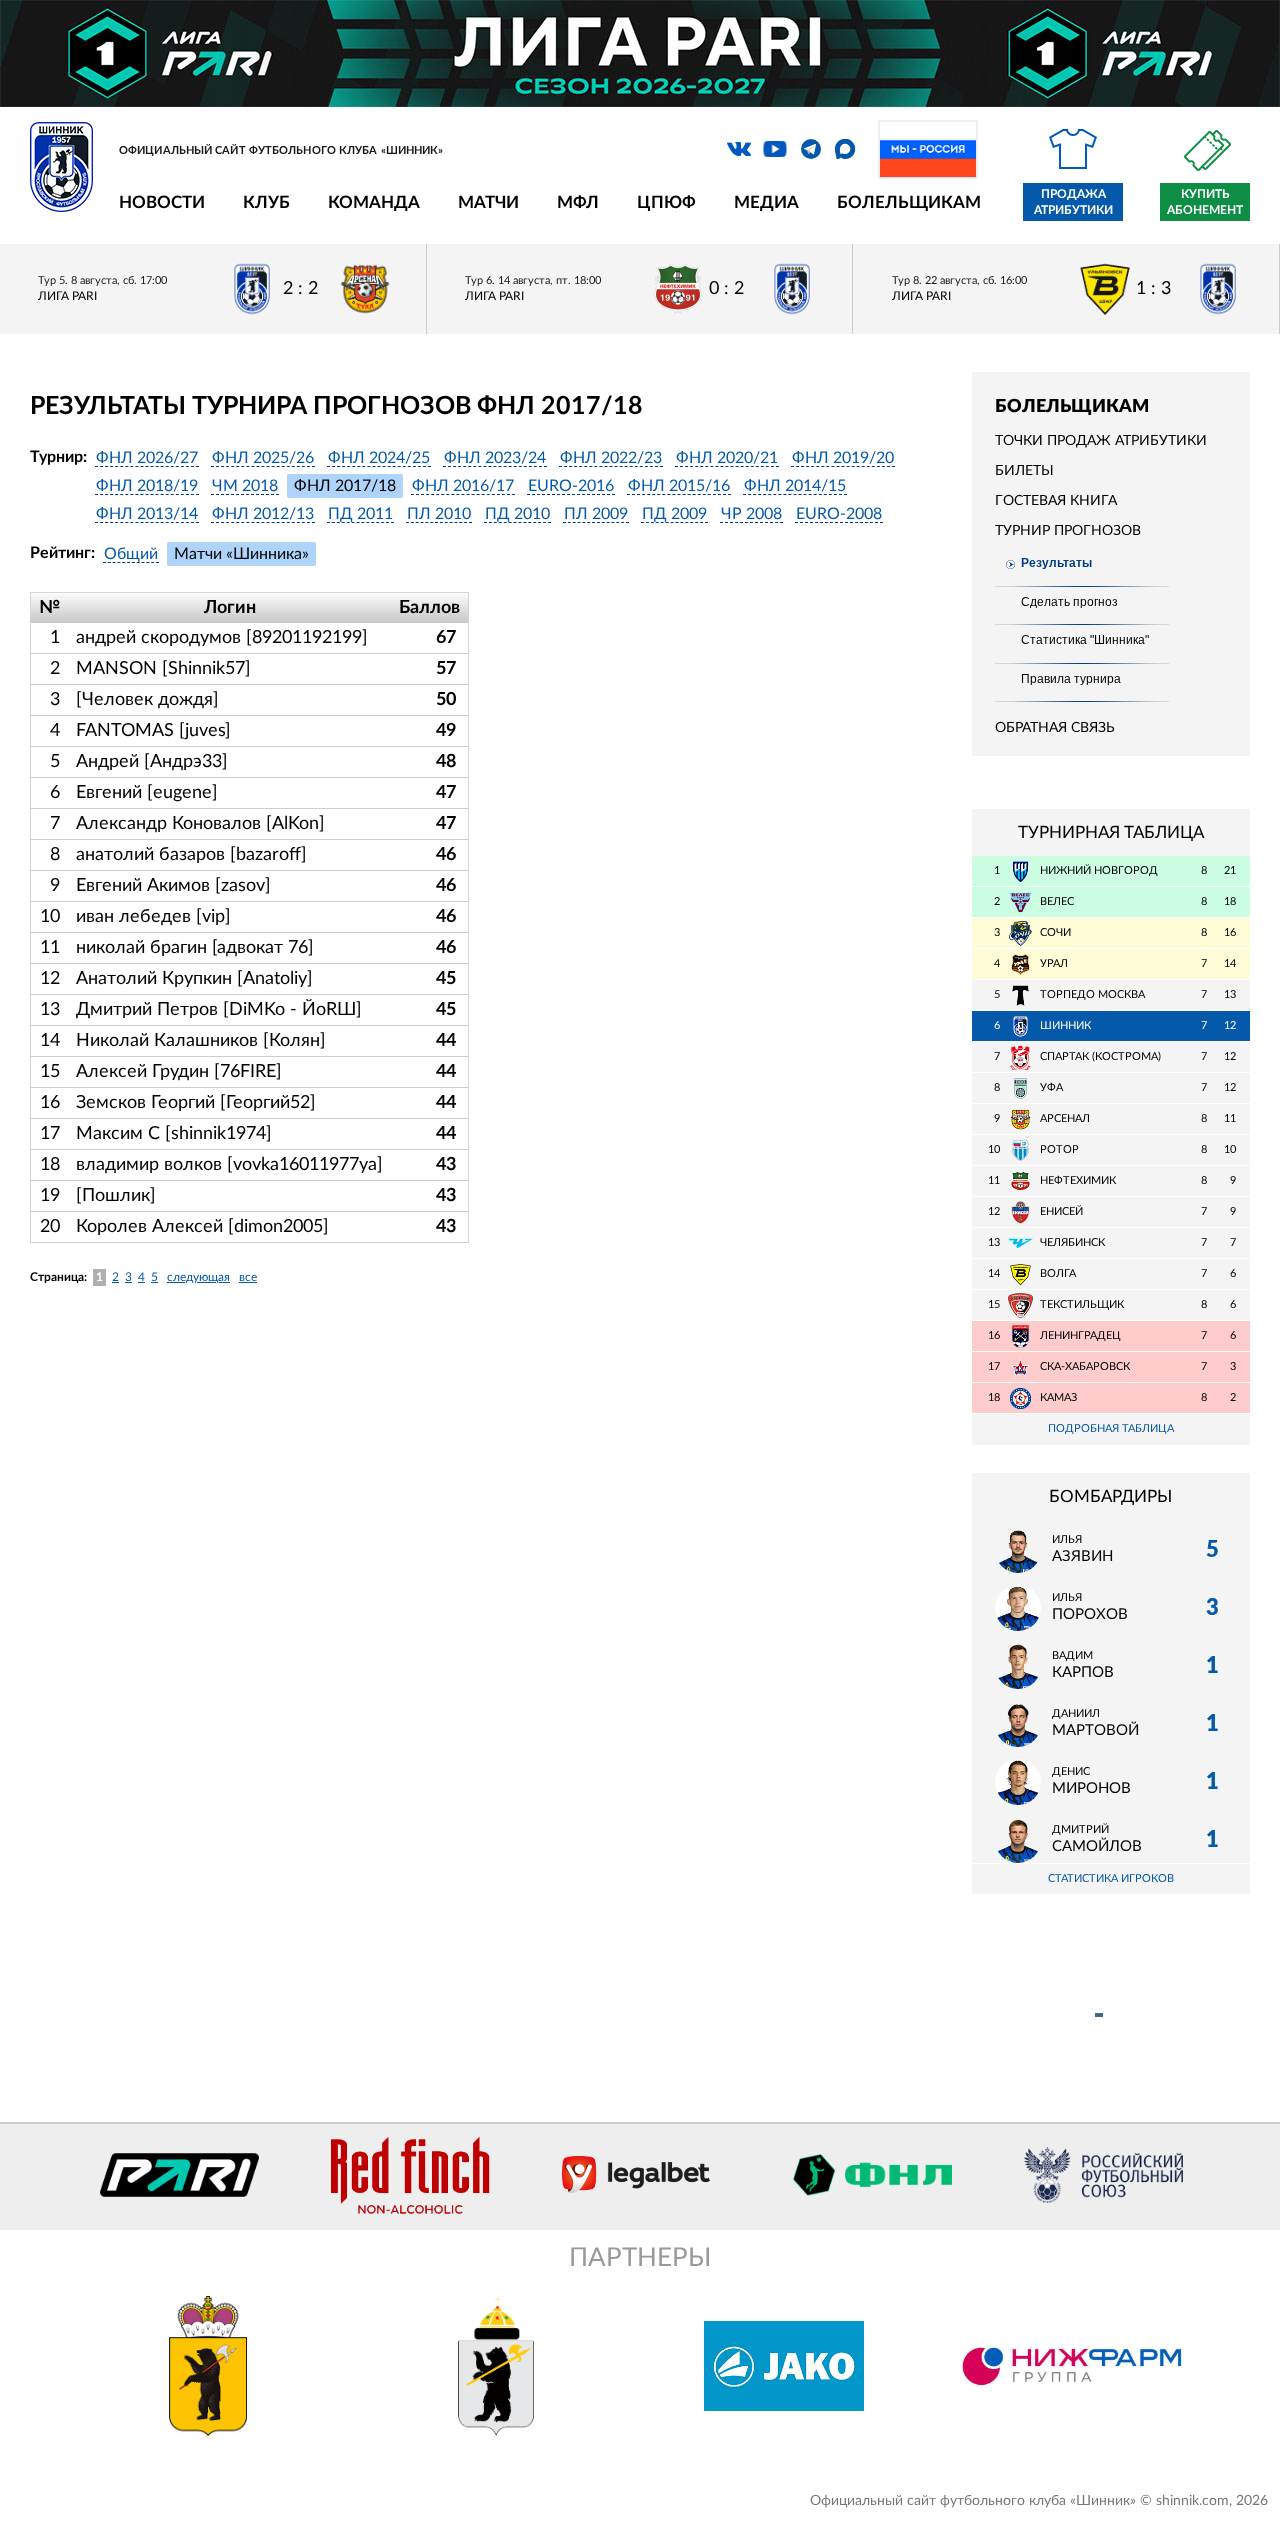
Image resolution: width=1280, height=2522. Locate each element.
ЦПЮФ (666, 202)
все (248, 1277)
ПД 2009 (674, 514)
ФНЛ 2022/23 (611, 458)
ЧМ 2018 (245, 486)
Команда (374, 202)
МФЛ (578, 202)
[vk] (739, 149)
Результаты (1056, 563)
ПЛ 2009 (596, 514)
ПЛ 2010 (439, 514)
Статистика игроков (1111, 1878)
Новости (162, 202)
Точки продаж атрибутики (1101, 441)
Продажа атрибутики (1073, 202)
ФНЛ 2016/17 (463, 486)
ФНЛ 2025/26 (263, 458)
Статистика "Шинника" (1085, 640)
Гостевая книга (1056, 501)
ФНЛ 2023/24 (495, 458)
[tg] (811, 149)
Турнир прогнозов (1068, 531)
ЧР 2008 (751, 514)
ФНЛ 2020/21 (727, 458)
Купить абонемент (1205, 202)
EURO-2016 (571, 486)
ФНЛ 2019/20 (843, 458)
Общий (131, 554)
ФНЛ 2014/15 (795, 486)
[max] (845, 149)
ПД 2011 (360, 514)
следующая (198, 1277)
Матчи (488, 202)
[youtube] (775, 149)
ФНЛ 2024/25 (379, 458)
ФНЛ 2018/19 (147, 486)
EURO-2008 (839, 514)
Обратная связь (1055, 728)
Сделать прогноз (1069, 602)
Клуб (266, 202)
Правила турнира (1071, 679)
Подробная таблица (1111, 1428)
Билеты (1024, 471)
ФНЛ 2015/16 (679, 486)
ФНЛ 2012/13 (263, 514)
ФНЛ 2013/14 (147, 514)
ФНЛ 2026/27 (147, 458)
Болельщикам (909, 202)
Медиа (766, 202)
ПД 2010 (517, 514)
